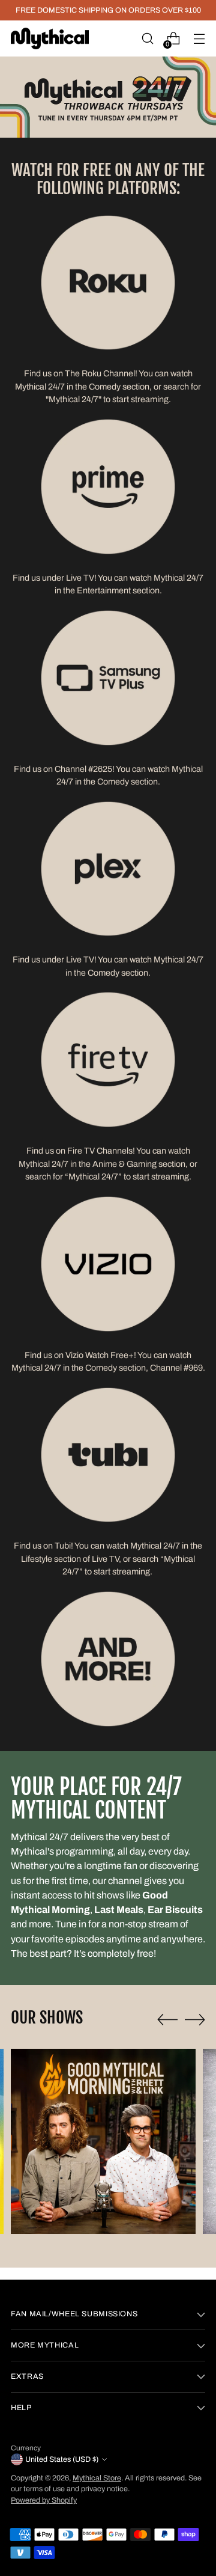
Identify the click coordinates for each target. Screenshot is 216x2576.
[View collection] (108, 1264)
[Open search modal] (147, 39)
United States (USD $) (62, 2459)
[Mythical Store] (50, 38)
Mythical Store (97, 2478)
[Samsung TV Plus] (108, 678)
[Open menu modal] (199, 39)
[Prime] (108, 487)
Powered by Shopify (44, 2500)
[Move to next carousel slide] (195, 2019)
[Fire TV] (108, 1060)
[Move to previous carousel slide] (167, 2020)
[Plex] (108, 869)
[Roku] (108, 283)
